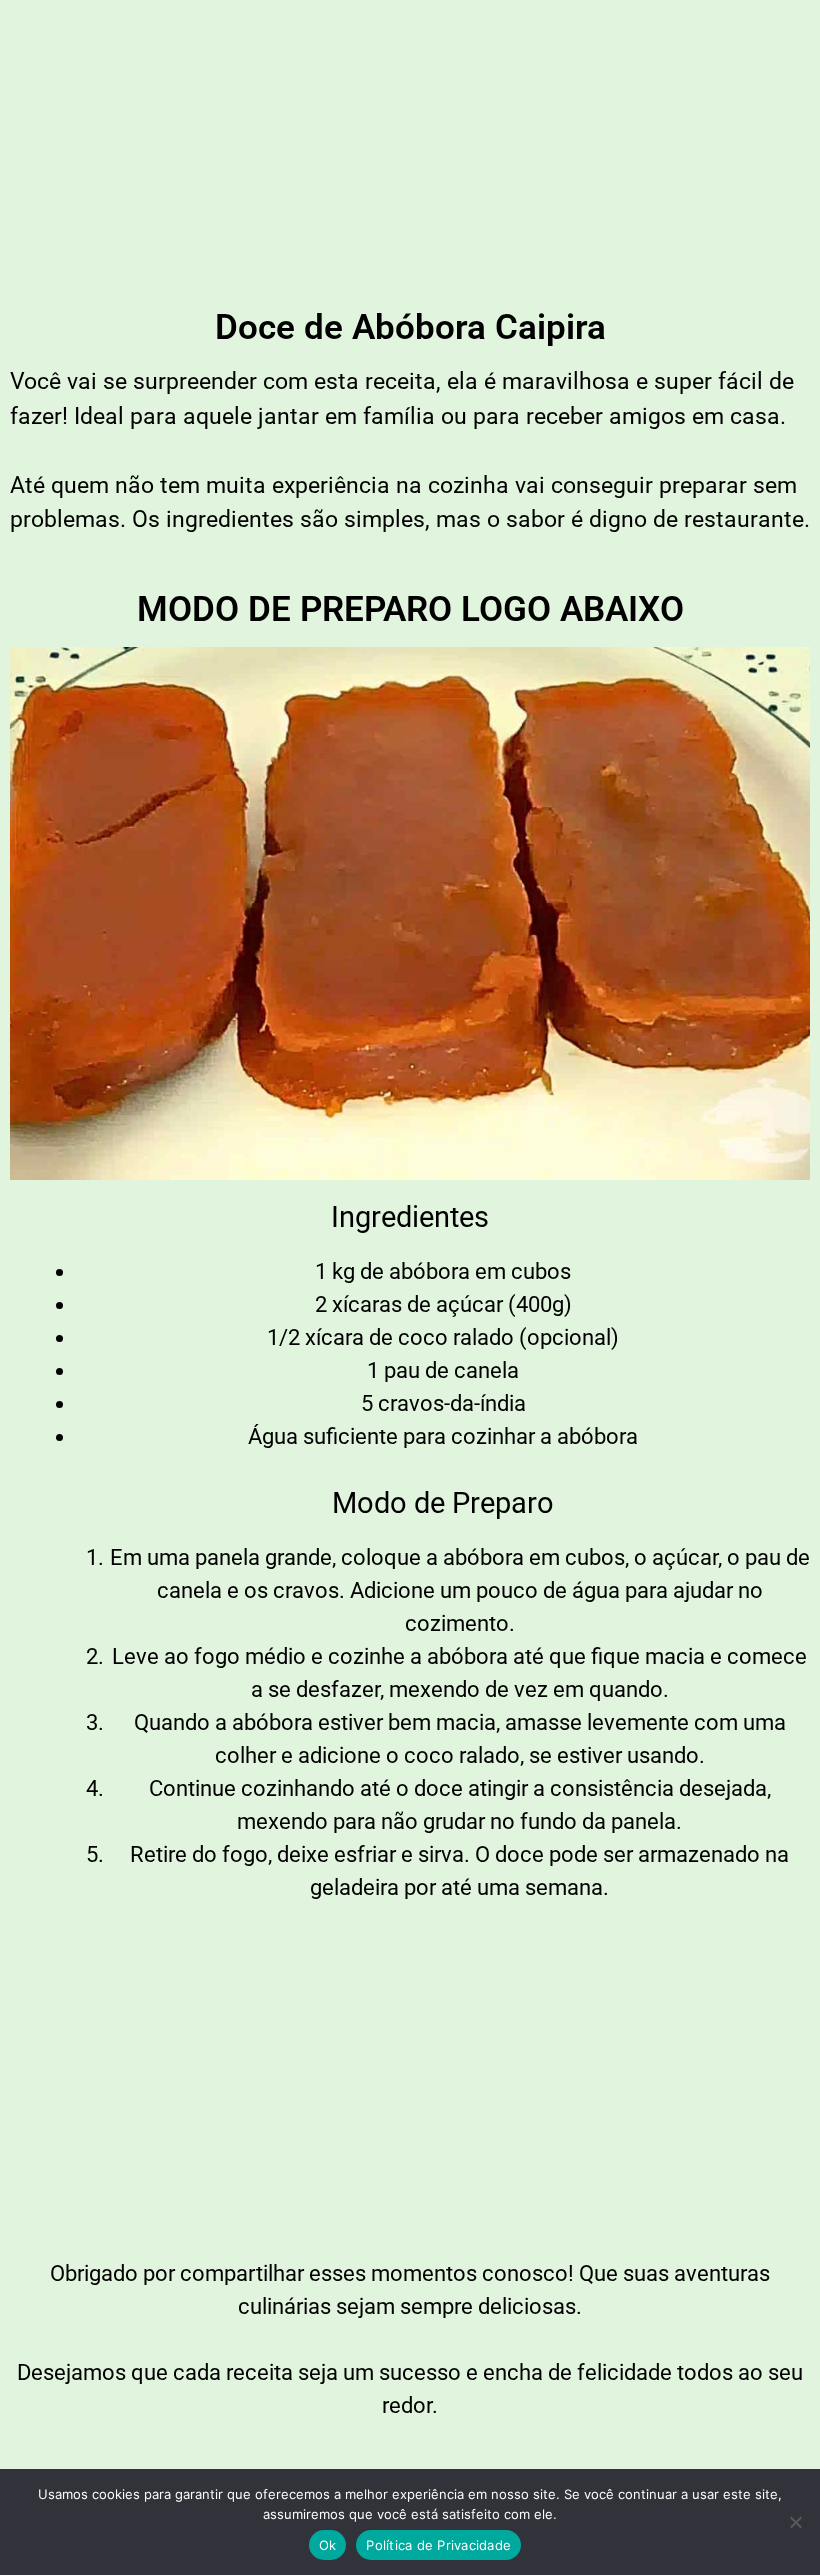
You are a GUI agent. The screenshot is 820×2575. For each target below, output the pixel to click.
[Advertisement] (410, 150)
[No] (795, 2522)
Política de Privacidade (438, 2545)
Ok (328, 2545)
